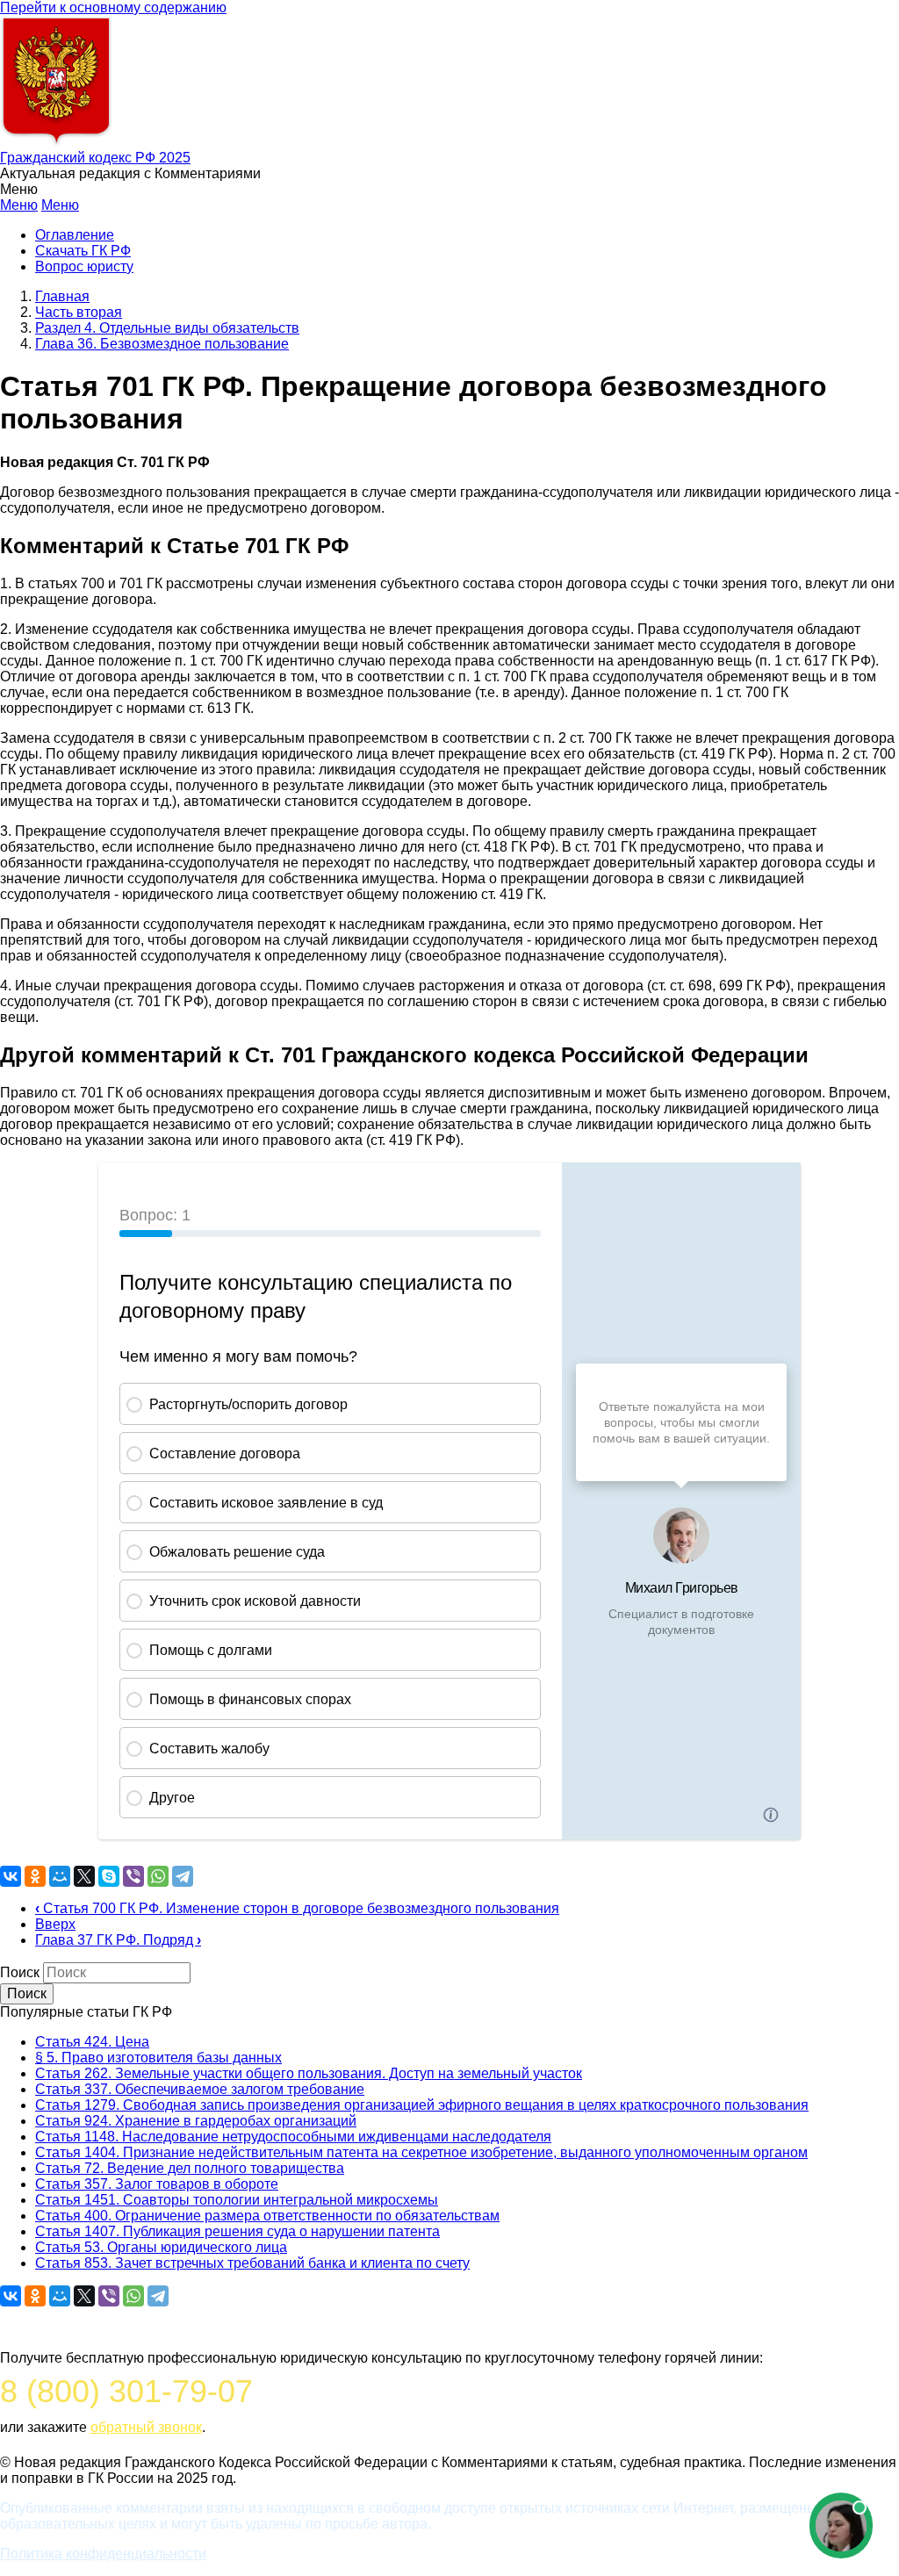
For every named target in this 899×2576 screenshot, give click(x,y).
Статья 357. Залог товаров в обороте (157, 2184)
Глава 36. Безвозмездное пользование (162, 344)
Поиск (20, 1972)
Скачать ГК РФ (83, 251)
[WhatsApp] (158, 1876)
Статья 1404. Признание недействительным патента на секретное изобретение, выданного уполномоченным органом (421, 2152)
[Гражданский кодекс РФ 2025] (56, 142)
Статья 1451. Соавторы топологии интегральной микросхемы (237, 2200)
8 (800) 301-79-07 (126, 2391)
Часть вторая (79, 312)
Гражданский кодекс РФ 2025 (95, 158)
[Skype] (109, 1876)
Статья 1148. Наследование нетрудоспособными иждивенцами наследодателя (293, 2137)
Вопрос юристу (84, 266)
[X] (84, 1876)
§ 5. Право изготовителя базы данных (158, 2058)
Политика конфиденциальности (103, 2554)
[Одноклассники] (35, 1876)
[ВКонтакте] (11, 1876)
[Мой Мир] (60, 1876)
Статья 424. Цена (92, 2042)
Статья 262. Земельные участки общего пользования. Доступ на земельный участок (309, 2073)
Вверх (55, 1924)
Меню (19, 205)
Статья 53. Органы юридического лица (161, 2247)
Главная (62, 296)
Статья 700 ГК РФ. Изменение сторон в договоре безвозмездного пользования (297, 1908)
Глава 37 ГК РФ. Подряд (118, 1940)
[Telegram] (183, 1876)
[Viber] (133, 1876)
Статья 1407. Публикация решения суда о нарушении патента (237, 2231)
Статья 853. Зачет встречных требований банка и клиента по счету (252, 2263)
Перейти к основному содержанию (113, 7)
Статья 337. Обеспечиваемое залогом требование (200, 2089)
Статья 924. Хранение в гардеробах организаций (196, 2121)
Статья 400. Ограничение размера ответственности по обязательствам (267, 2216)
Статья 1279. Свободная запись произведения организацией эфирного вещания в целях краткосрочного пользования (422, 2105)
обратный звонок (146, 2427)
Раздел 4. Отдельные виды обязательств (167, 328)
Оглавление (75, 235)
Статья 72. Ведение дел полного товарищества (190, 2168)
